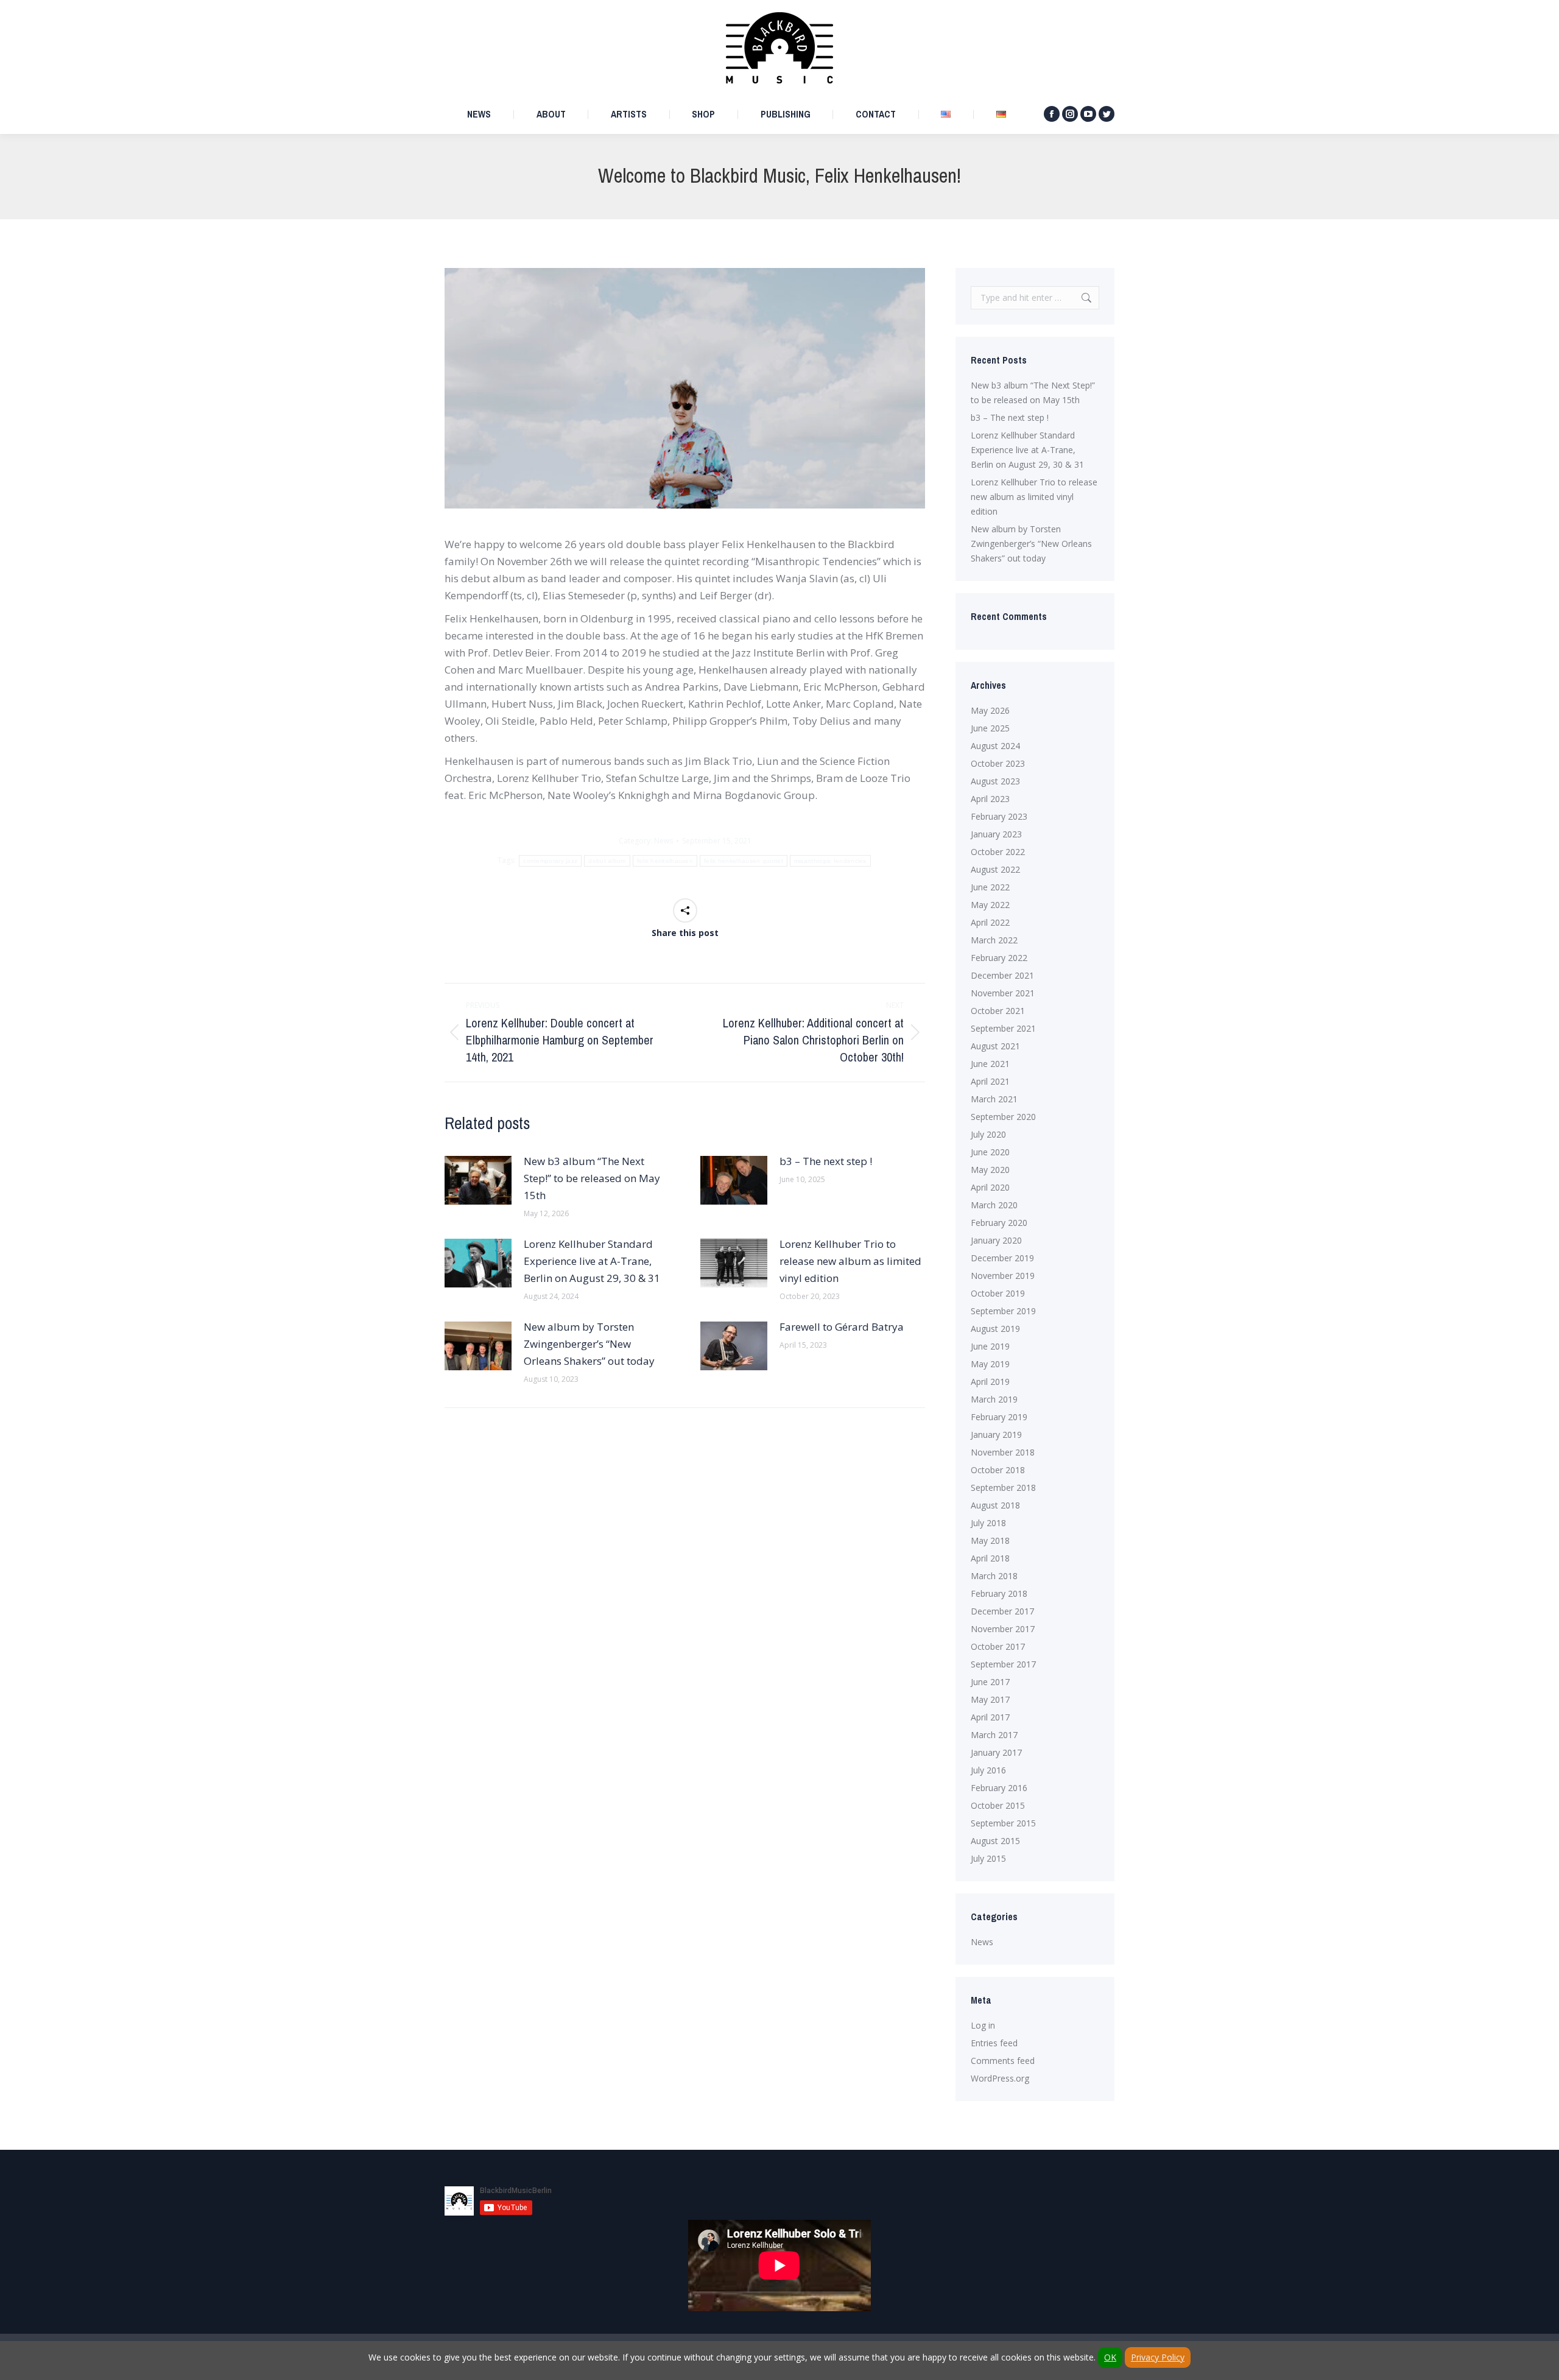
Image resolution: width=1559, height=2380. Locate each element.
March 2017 (994, 1735)
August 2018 (995, 1505)
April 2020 (990, 1187)
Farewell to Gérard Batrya (842, 1327)
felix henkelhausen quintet (744, 861)
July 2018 (988, 1523)
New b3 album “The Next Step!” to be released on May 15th (592, 1178)
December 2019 (1002, 1258)
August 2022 (995, 869)
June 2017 (990, 1682)
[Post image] (478, 1180)
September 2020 (1003, 1117)
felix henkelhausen (665, 861)
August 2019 (995, 1329)
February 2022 (999, 958)
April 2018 (990, 1558)
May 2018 (990, 1540)
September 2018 (1003, 1487)
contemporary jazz (550, 861)
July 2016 (988, 1770)
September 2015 (1003, 1823)
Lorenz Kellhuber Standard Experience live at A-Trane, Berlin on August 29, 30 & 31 (592, 1261)
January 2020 (996, 1240)
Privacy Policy (1158, 2357)
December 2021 (1002, 975)
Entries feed (994, 2043)
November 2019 (1003, 1276)
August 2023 (995, 781)
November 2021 (1003, 993)
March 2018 (994, 1576)
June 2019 (990, 1346)
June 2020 (990, 1152)
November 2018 (1003, 1452)
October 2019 (998, 1293)
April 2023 (990, 799)
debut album (607, 861)
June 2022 (990, 887)
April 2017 (990, 1717)
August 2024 (995, 746)
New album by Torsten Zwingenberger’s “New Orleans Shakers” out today (589, 1344)
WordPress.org (1000, 2078)
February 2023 (999, 816)
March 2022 (994, 940)
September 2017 (1003, 1664)
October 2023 (998, 763)
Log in (983, 2025)
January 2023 (996, 834)
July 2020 (988, 1134)
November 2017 (1003, 1629)
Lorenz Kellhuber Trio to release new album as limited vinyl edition (850, 1261)
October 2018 (998, 1470)
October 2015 (998, 1805)
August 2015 (995, 1841)
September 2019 (1003, 1311)
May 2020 (990, 1170)
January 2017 (996, 1752)
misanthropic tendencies (830, 861)
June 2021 (990, 1064)
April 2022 (990, 922)
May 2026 (990, 710)
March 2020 (994, 1205)
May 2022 (990, 905)
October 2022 (998, 852)
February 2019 (999, 1417)
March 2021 (994, 1099)
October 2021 (998, 1011)
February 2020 (999, 1223)
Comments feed (1003, 2061)
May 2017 (990, 1699)
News (663, 841)
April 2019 (990, 1382)
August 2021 (995, 1046)
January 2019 (996, 1435)
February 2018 (999, 1593)
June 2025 (990, 728)
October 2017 (998, 1646)
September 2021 (1003, 1028)
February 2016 (999, 1788)
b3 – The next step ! (826, 1161)
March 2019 (994, 1399)
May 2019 (990, 1364)
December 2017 (1002, 1611)
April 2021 (990, 1081)
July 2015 (988, 1858)
